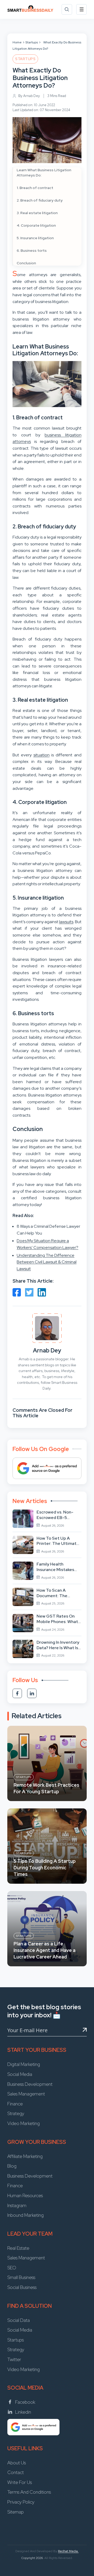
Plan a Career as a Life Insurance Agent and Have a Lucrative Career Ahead (45, 1950)
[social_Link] (17, 1693)
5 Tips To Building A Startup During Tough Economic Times (45, 1868)
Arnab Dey (47, 1350)
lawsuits (66, 922)
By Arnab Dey (29, 96)
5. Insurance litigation (35, 238)
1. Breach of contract (35, 188)
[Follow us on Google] (47, 1468)
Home (17, 42)
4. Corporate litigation (36, 225)
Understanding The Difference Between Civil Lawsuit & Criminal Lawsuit (47, 1262)
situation (42, 755)
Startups (32, 42)
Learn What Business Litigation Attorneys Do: (44, 173)
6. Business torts (32, 250)
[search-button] (67, 9)
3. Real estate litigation (37, 213)
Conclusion (26, 263)
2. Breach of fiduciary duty (40, 200)
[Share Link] (17, 1292)
